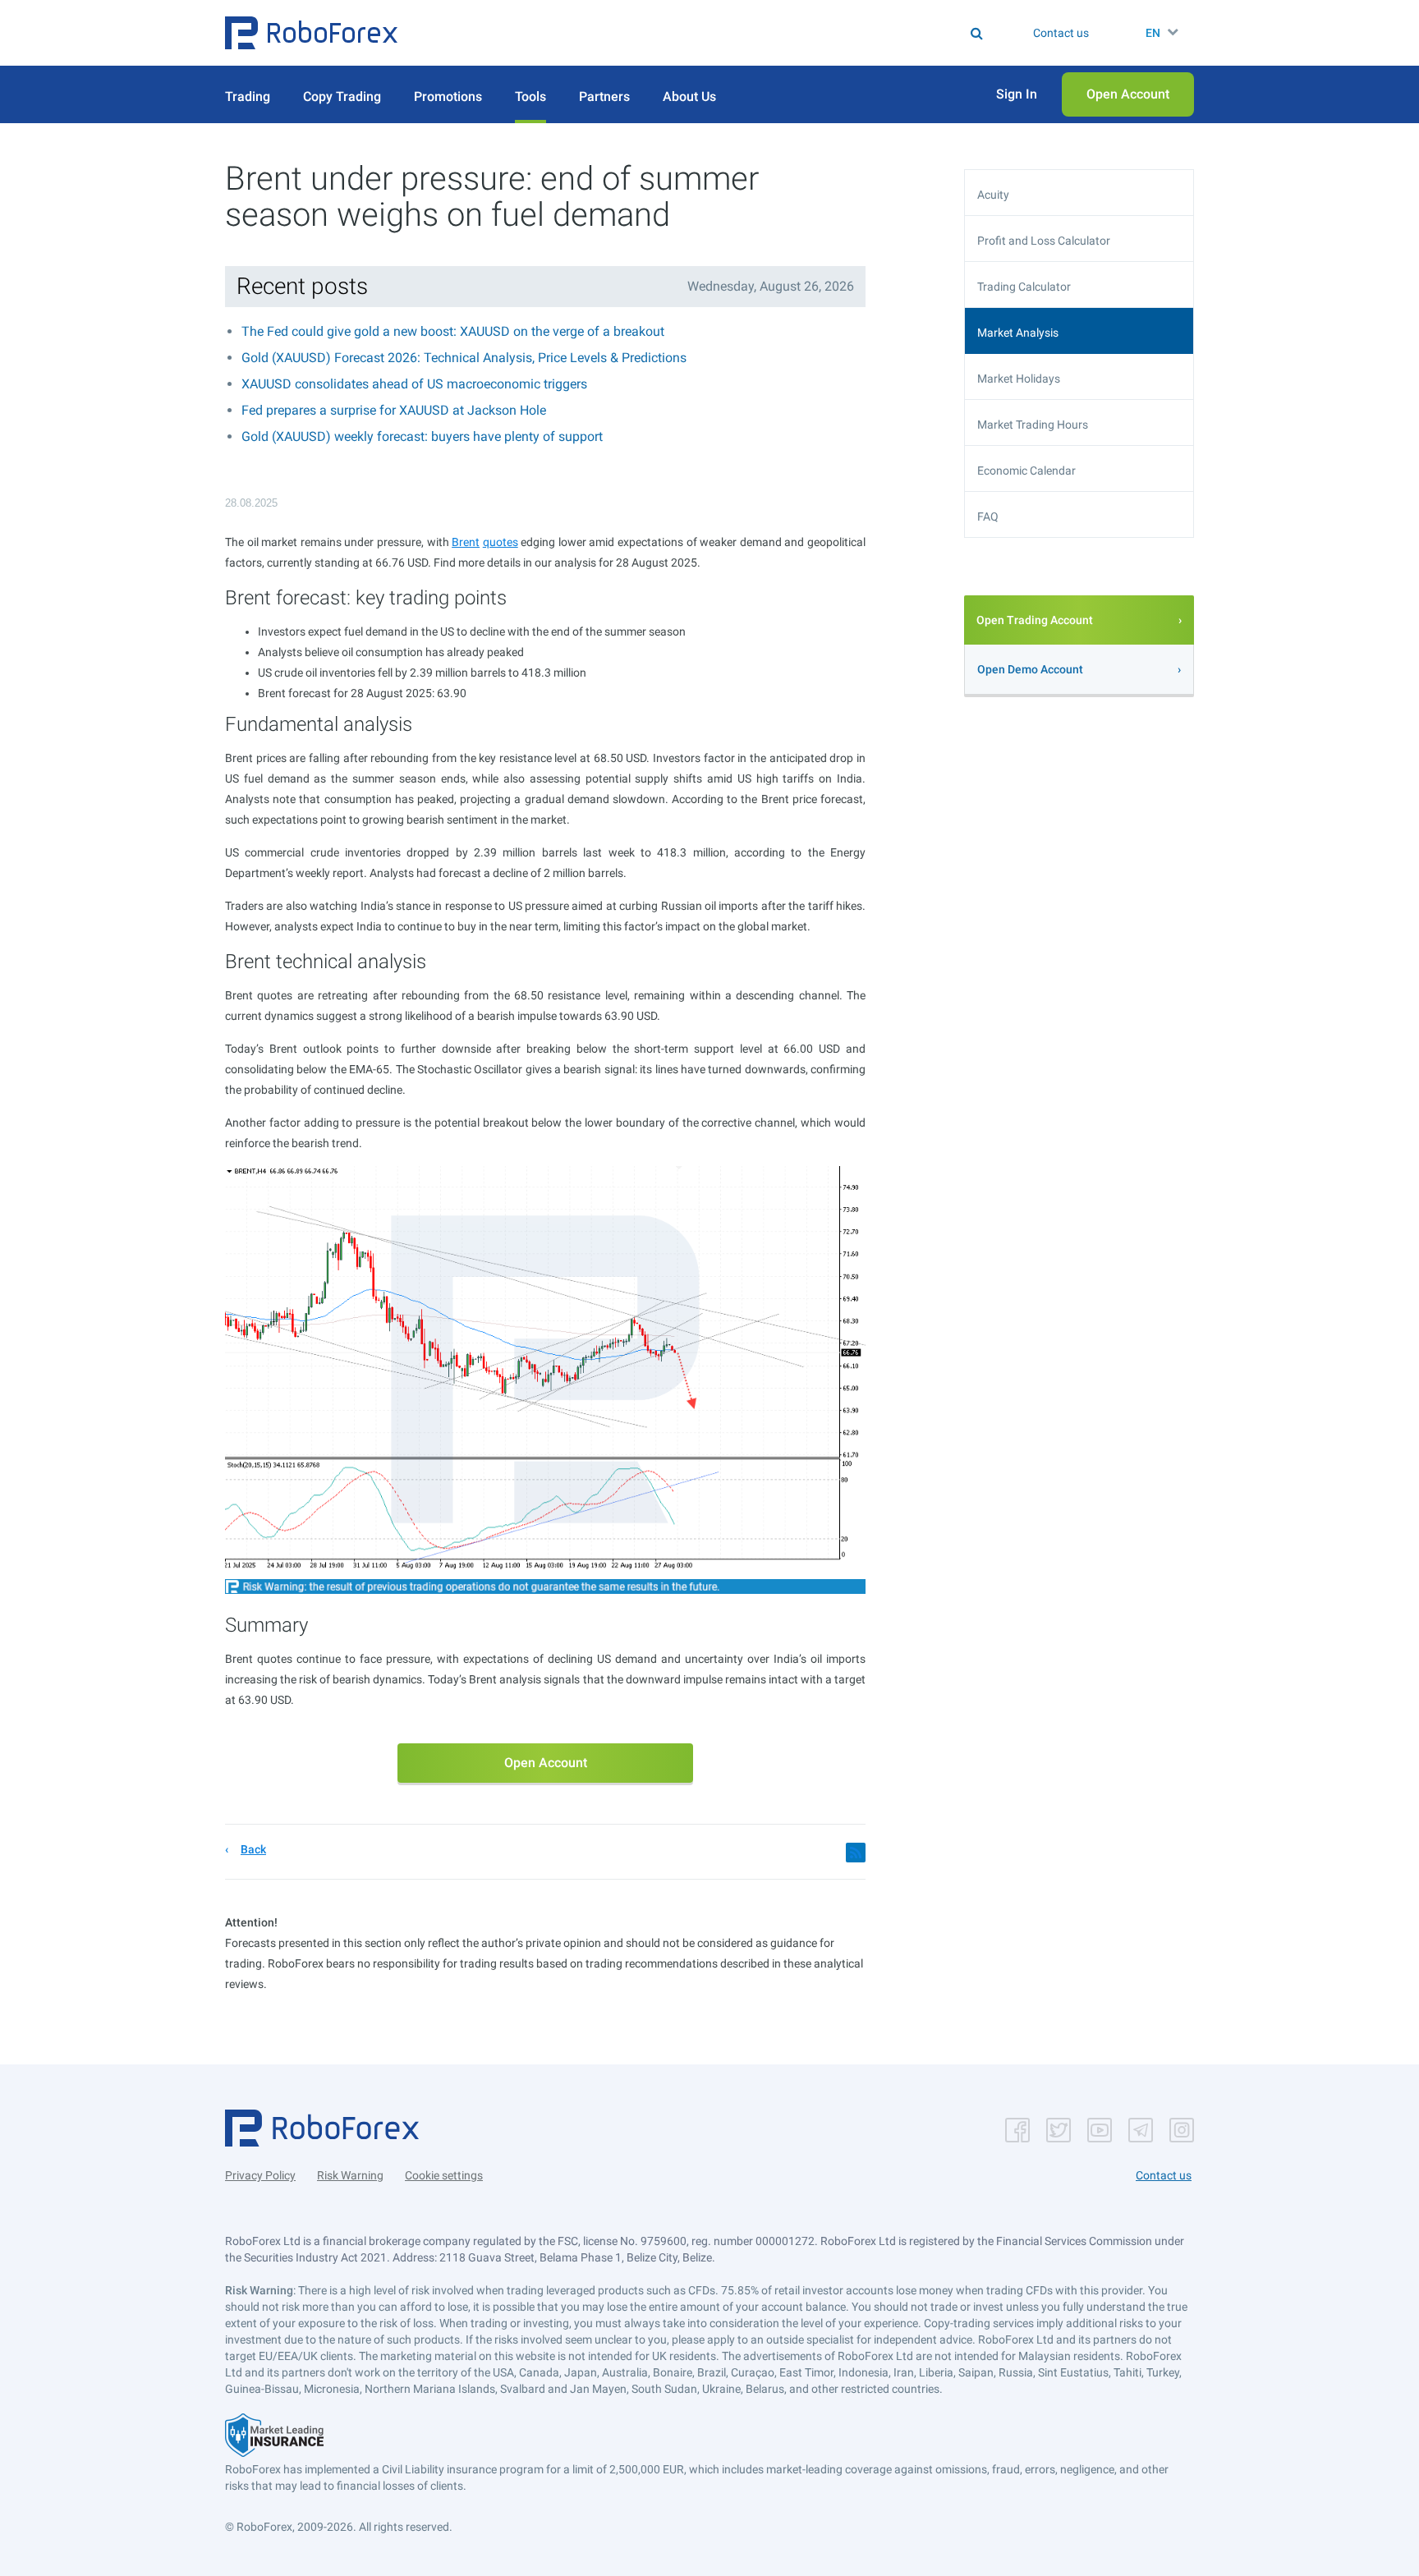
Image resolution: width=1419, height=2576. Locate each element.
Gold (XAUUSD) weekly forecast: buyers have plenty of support (422, 436)
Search (720, 33)
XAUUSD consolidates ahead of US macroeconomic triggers (414, 384)
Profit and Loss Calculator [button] (1044, 241)
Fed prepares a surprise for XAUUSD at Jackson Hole (394, 410)
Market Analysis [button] (1018, 333)
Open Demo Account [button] (1030, 669)
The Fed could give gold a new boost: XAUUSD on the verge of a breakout (453, 331)
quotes (501, 542)
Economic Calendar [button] (1026, 471)
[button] (311, 33)
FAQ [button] (988, 517)
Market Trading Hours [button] (1033, 425)
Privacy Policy (260, 2175)
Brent (466, 542)
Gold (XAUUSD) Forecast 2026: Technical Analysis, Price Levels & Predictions (464, 358)
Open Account (546, 1763)
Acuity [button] (993, 195)
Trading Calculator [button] (1024, 287)
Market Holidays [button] (1019, 379)
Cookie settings (444, 2175)
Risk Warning (350, 2175)
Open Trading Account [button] (1035, 620)
